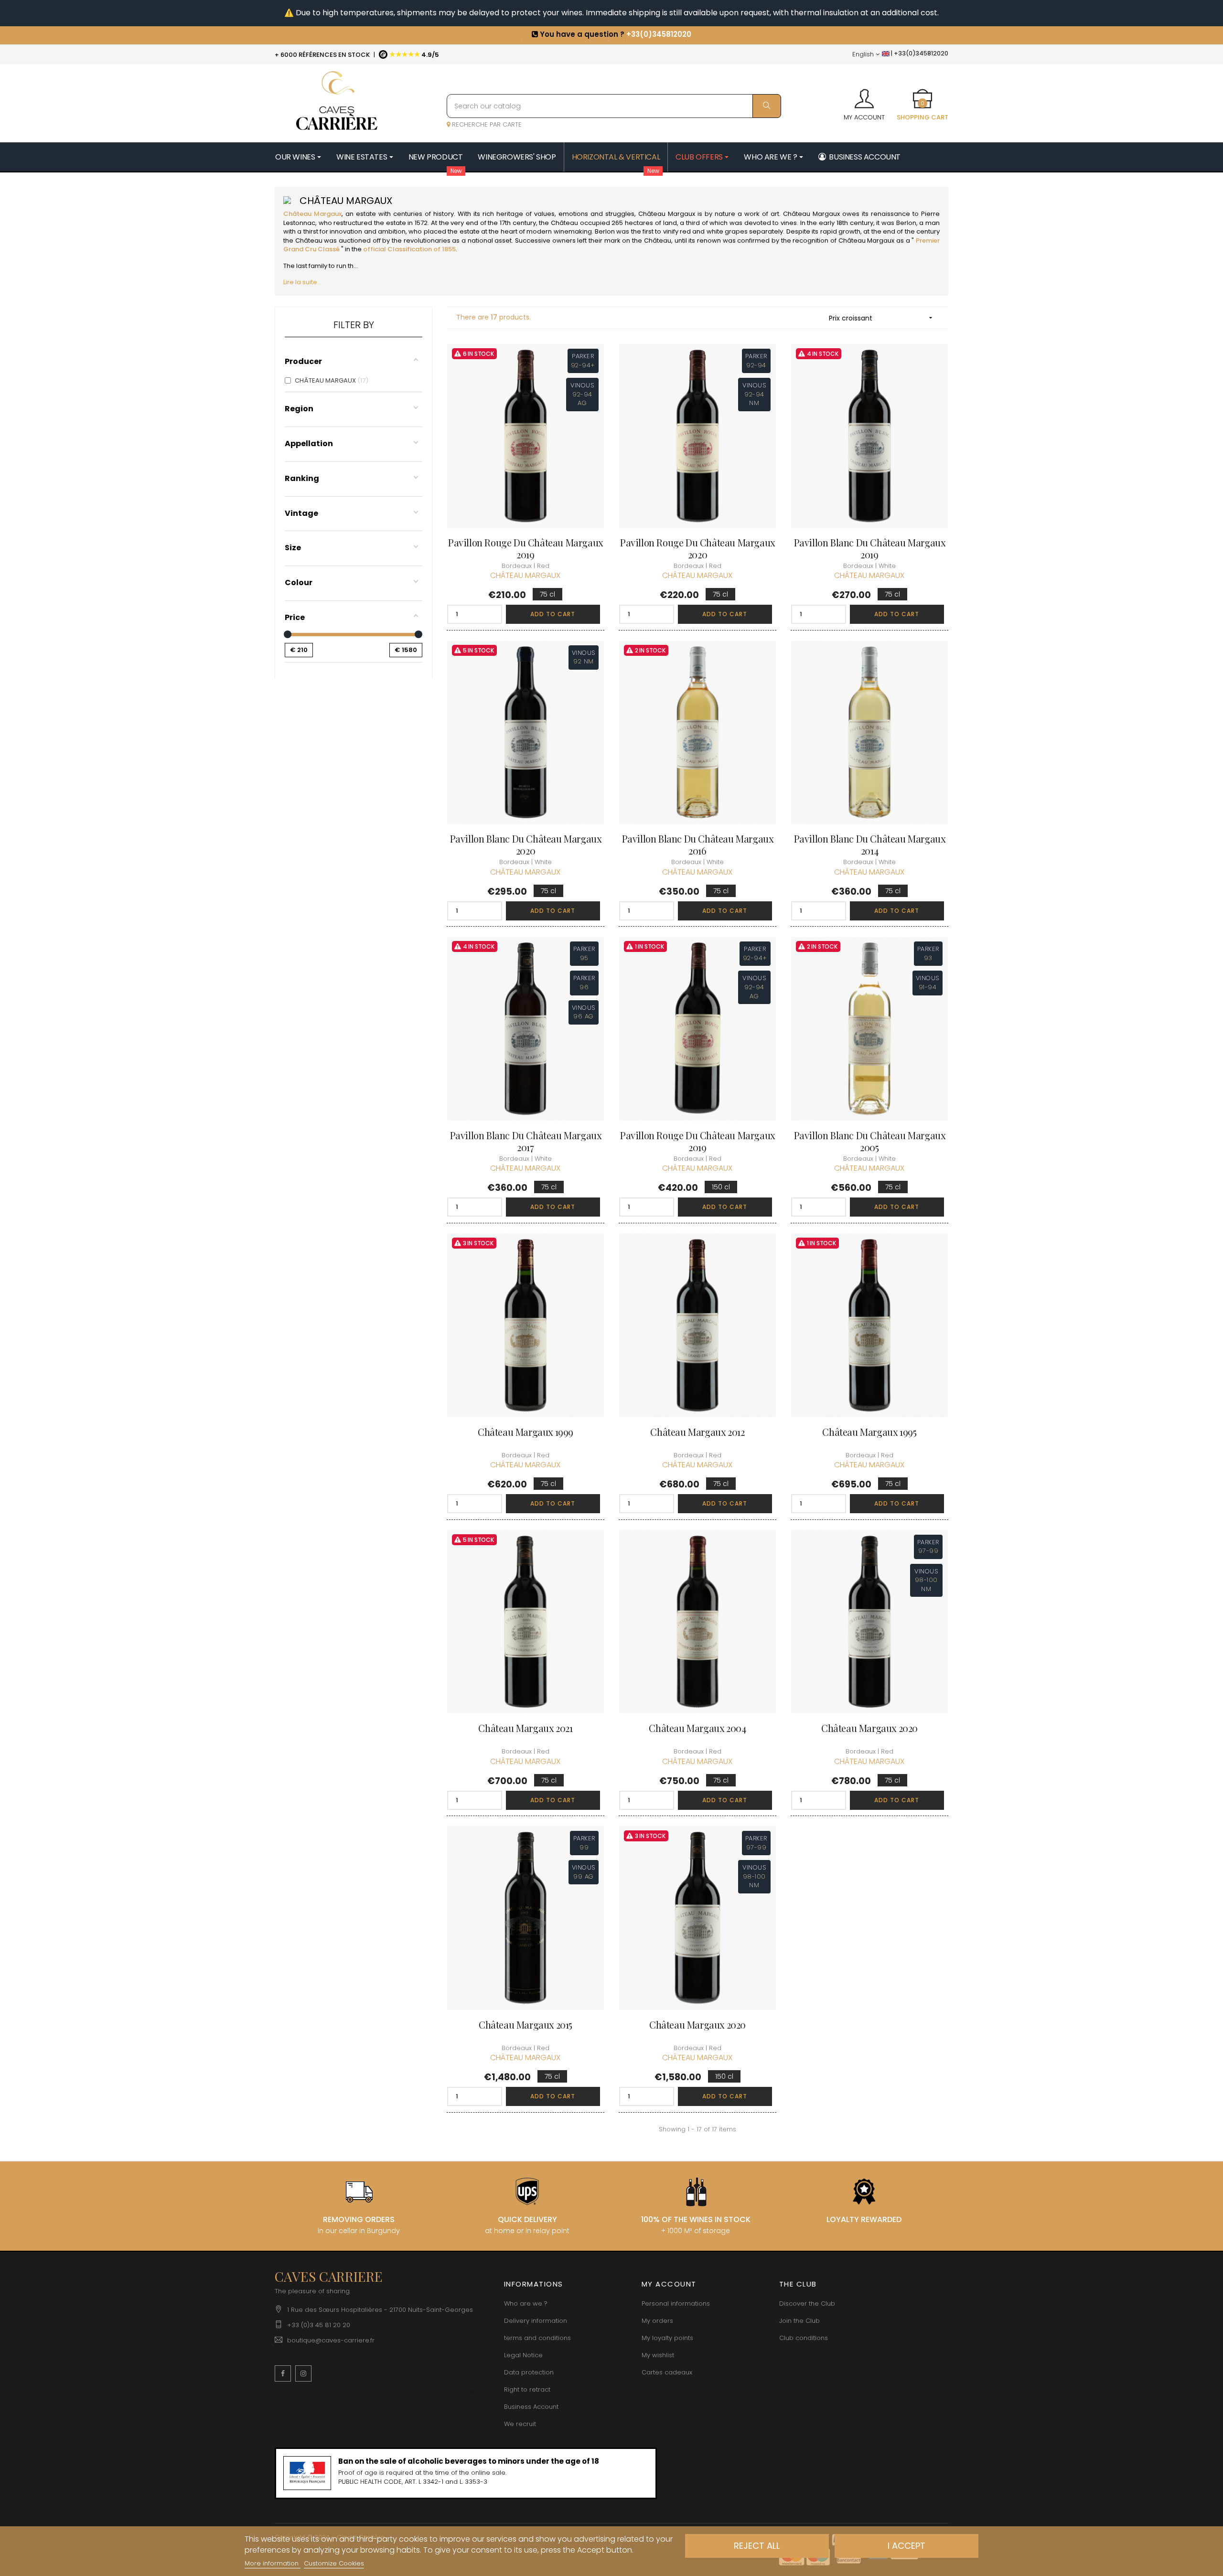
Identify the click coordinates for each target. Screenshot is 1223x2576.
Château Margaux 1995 (869, 1432)
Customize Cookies (334, 2563)
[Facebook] (283, 2373)
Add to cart (553, 614)
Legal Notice (523, 2355)
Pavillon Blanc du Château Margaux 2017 (526, 1141)
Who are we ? (526, 2303)
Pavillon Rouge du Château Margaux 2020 (697, 548)
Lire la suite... (302, 282)
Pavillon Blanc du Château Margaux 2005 (870, 1141)
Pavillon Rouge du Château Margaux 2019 (526, 548)
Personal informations (676, 2303)
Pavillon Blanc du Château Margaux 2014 (870, 844)
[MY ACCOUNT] (864, 96)
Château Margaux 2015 (526, 2025)
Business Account (531, 2407)
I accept (907, 2546)
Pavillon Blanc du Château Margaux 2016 (698, 844)
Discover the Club (807, 2303)
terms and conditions (537, 2338)
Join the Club (799, 2321)
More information (273, 2563)
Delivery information (536, 2321)
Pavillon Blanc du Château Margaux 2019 (870, 548)
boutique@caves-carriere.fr (331, 2340)
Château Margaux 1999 (526, 1432)
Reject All (757, 2546)
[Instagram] (303, 2373)
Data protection (529, 2372)
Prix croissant (882, 318)
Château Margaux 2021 (525, 1728)
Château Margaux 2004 (697, 1728)
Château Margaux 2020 (869, 1728)
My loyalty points (667, 2338)
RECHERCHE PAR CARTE (486, 124)
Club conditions (804, 2338)
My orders (657, 2321)
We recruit (520, 2424)
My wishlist (658, 2355)
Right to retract (527, 2389)
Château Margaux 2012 (697, 1432)
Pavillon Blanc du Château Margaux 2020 (526, 844)
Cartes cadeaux (667, 2372)
